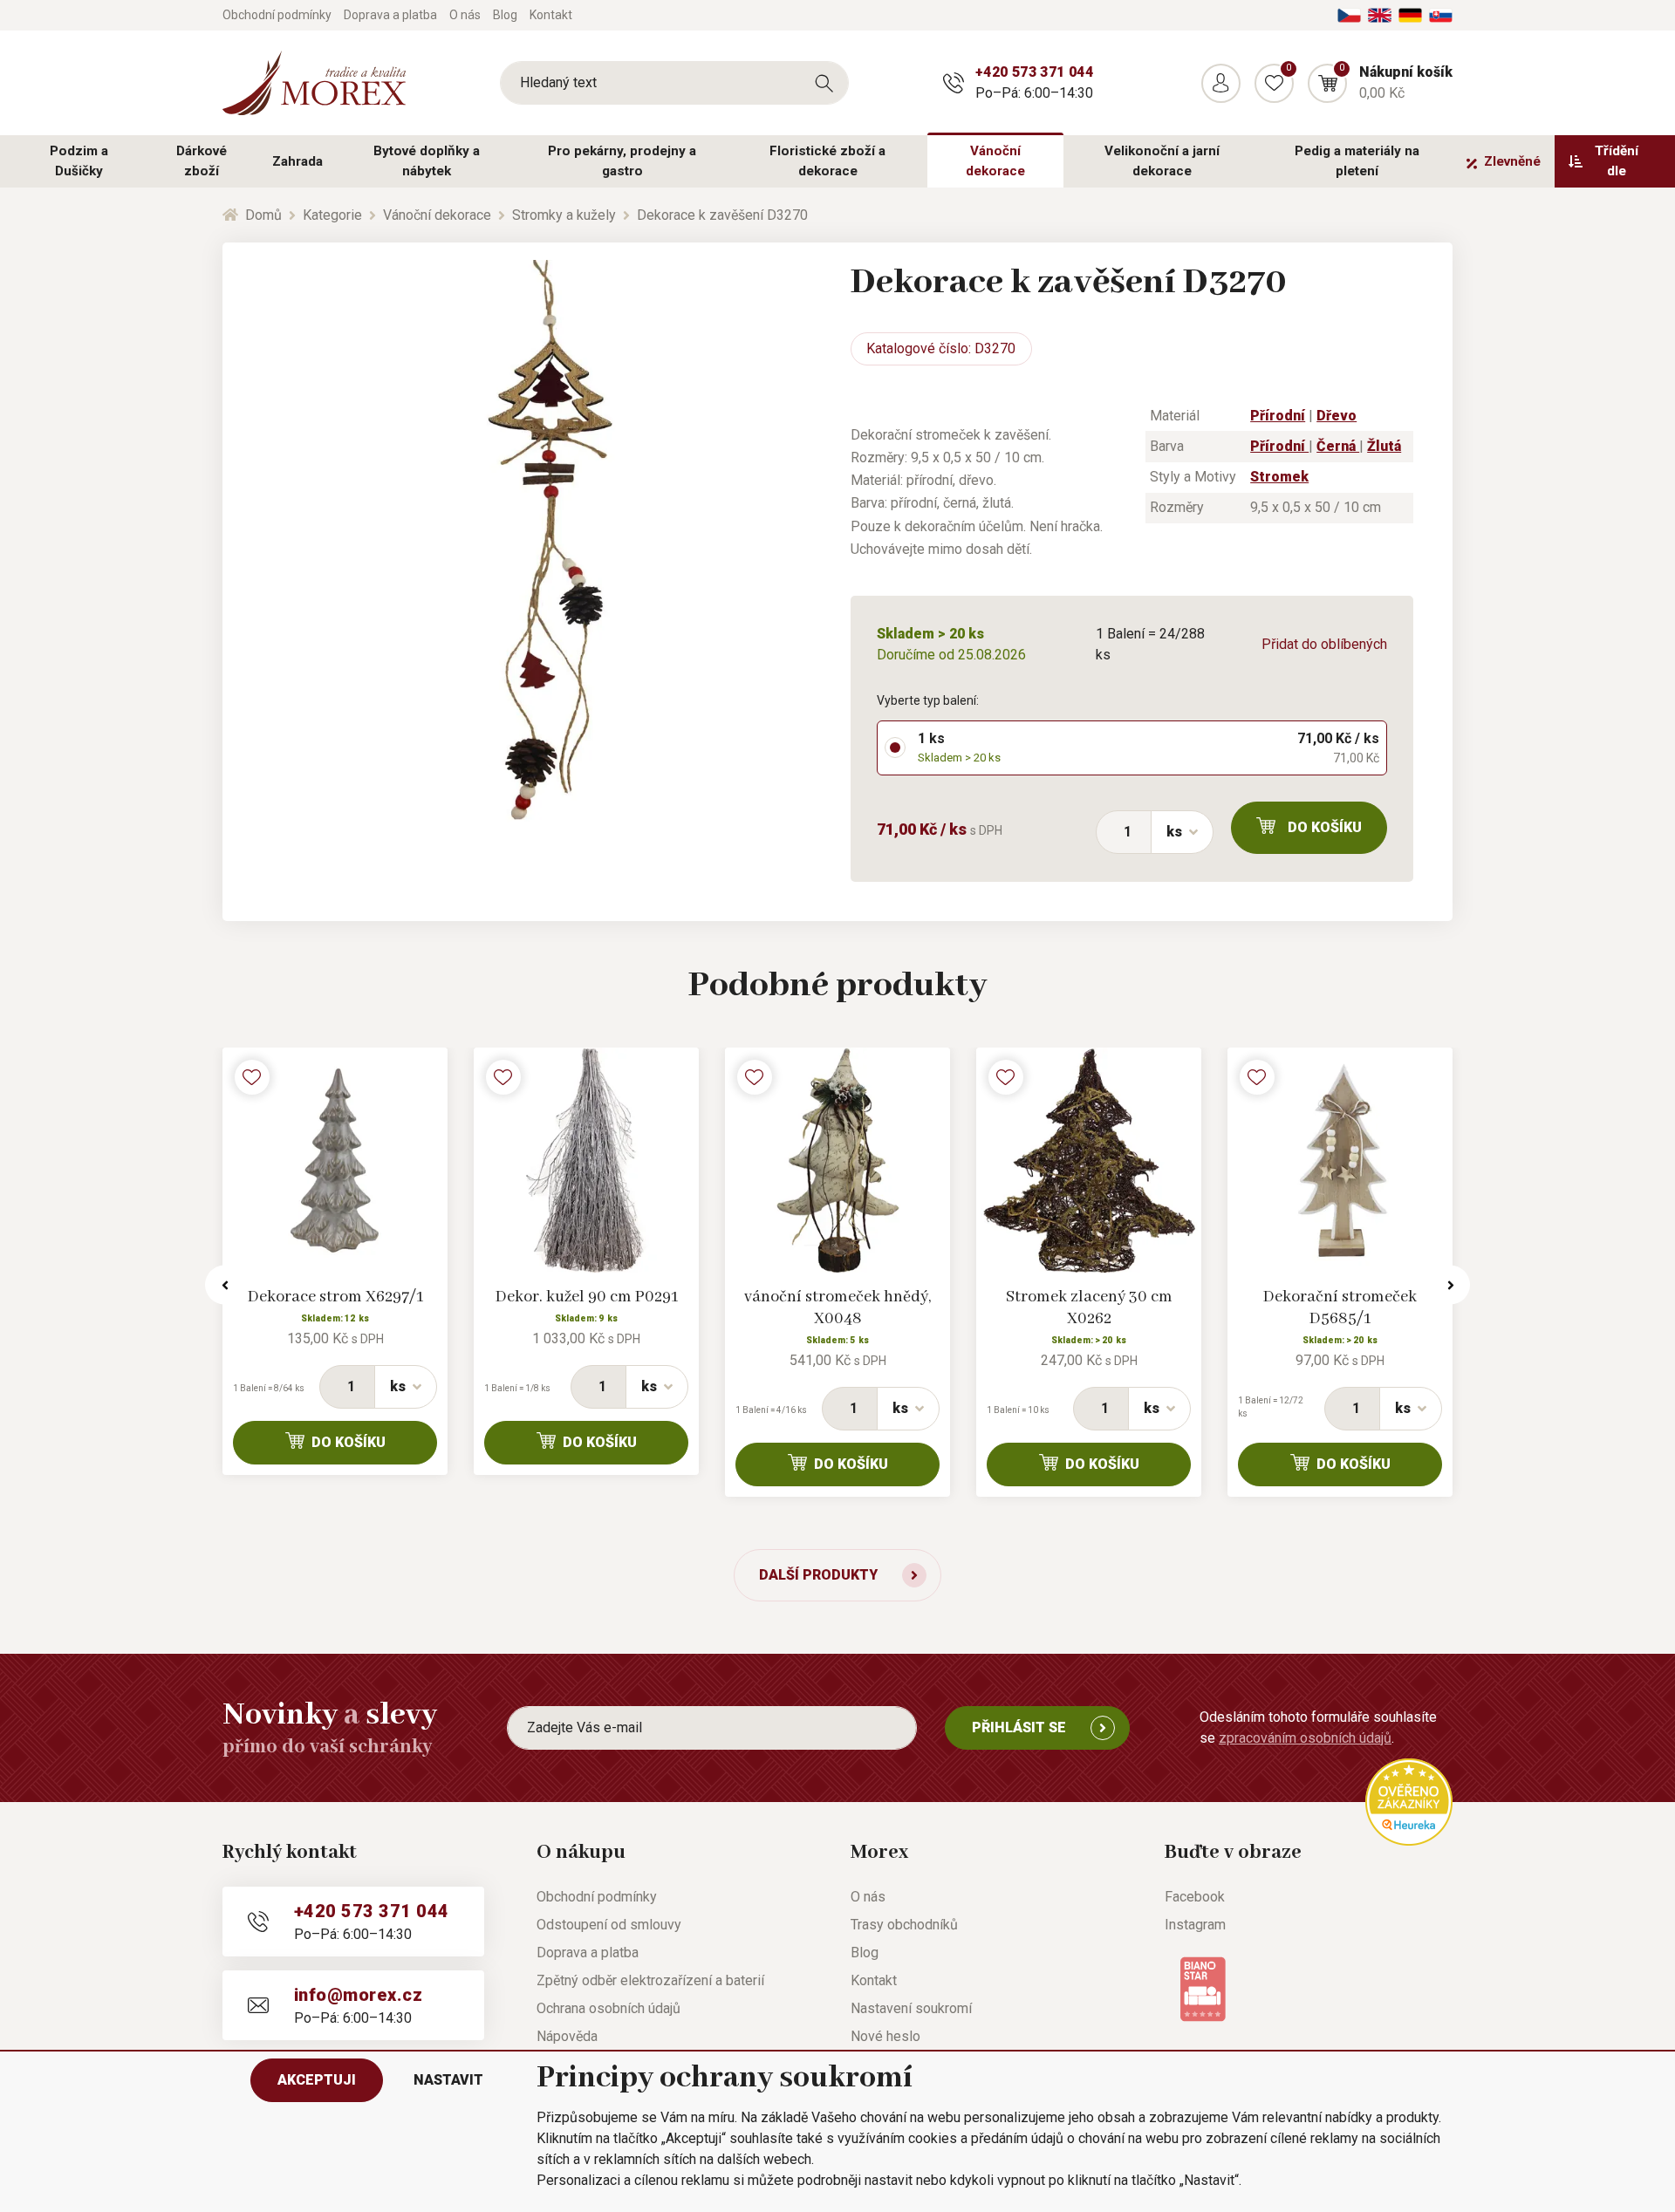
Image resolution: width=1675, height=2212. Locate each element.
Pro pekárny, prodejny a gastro (622, 161)
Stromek (1279, 477)
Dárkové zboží (202, 161)
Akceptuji (317, 2080)
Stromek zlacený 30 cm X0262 (1089, 1308)
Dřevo (1337, 416)
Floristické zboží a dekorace (827, 161)
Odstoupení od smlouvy (609, 1925)
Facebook (1195, 1897)
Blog (505, 15)
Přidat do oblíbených (1324, 644)
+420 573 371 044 (1034, 72)
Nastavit (448, 2080)
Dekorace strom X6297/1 (335, 1297)
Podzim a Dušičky (79, 161)
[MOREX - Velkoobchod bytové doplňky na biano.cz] (1203, 1987)
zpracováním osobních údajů (1305, 1738)
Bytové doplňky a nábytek (427, 161)
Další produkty (818, 1575)
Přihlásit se (1019, 1727)
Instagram (1195, 1925)
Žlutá (1384, 446)
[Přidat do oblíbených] (252, 1077)
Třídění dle (1617, 161)
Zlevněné (1512, 161)
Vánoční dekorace (995, 161)
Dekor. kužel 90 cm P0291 (587, 1297)
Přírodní (1278, 416)
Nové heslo (885, 2036)
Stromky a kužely (564, 215)
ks (1174, 832)
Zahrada (297, 161)
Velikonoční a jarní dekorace (1162, 161)
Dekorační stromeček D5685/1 (1340, 1308)
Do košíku (1325, 827)
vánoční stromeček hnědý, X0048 (837, 1308)
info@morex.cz (358, 1995)
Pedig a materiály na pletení (1357, 161)
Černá (1338, 446)
